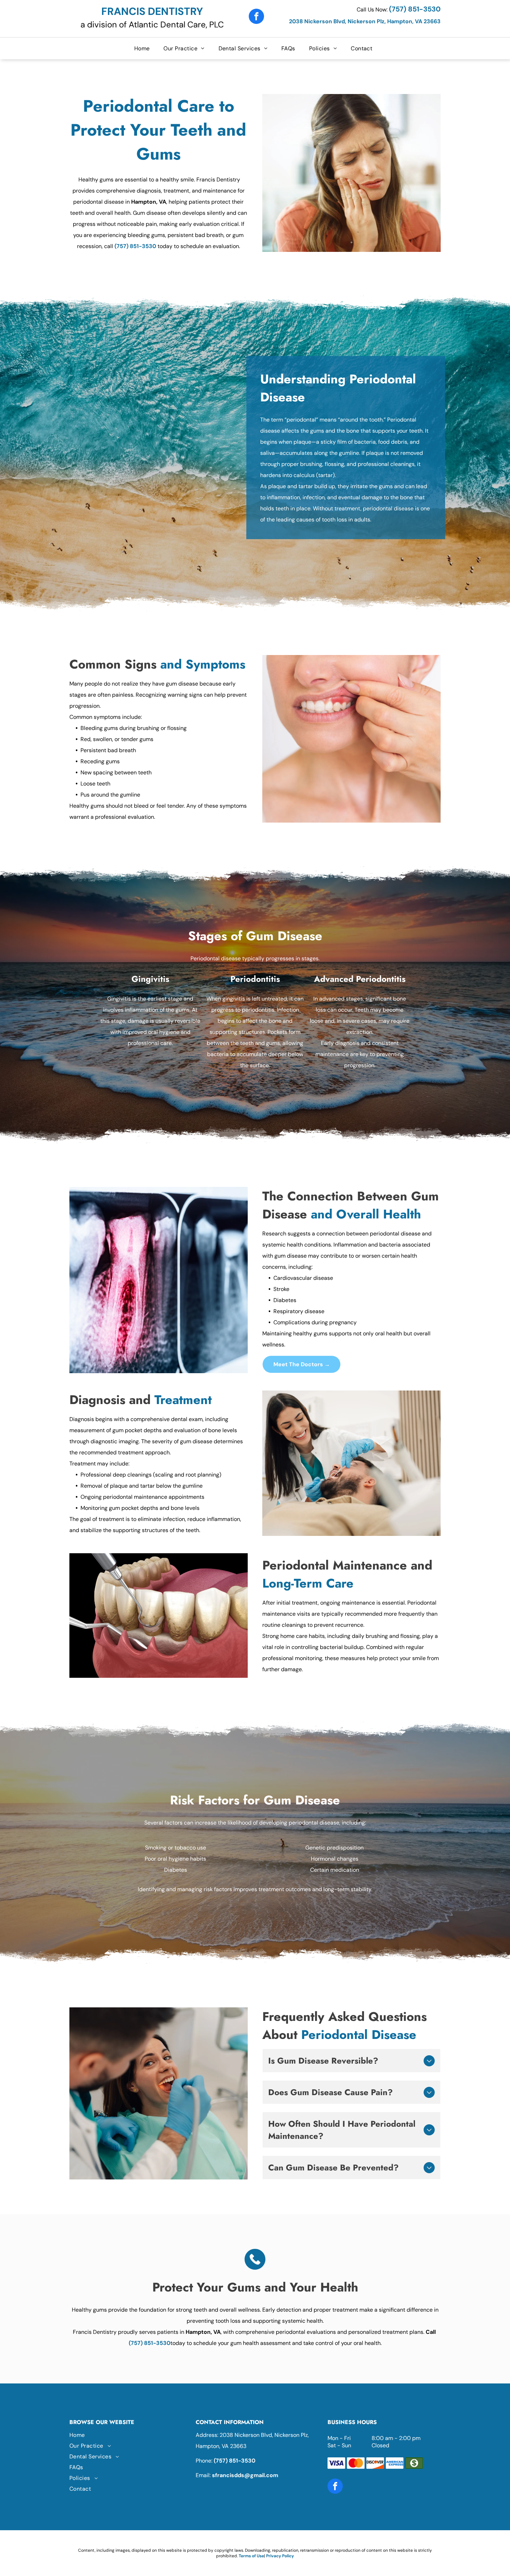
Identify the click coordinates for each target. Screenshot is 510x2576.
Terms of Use (251, 2556)
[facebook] (256, 17)
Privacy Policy (280, 2556)
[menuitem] (144, 48)
